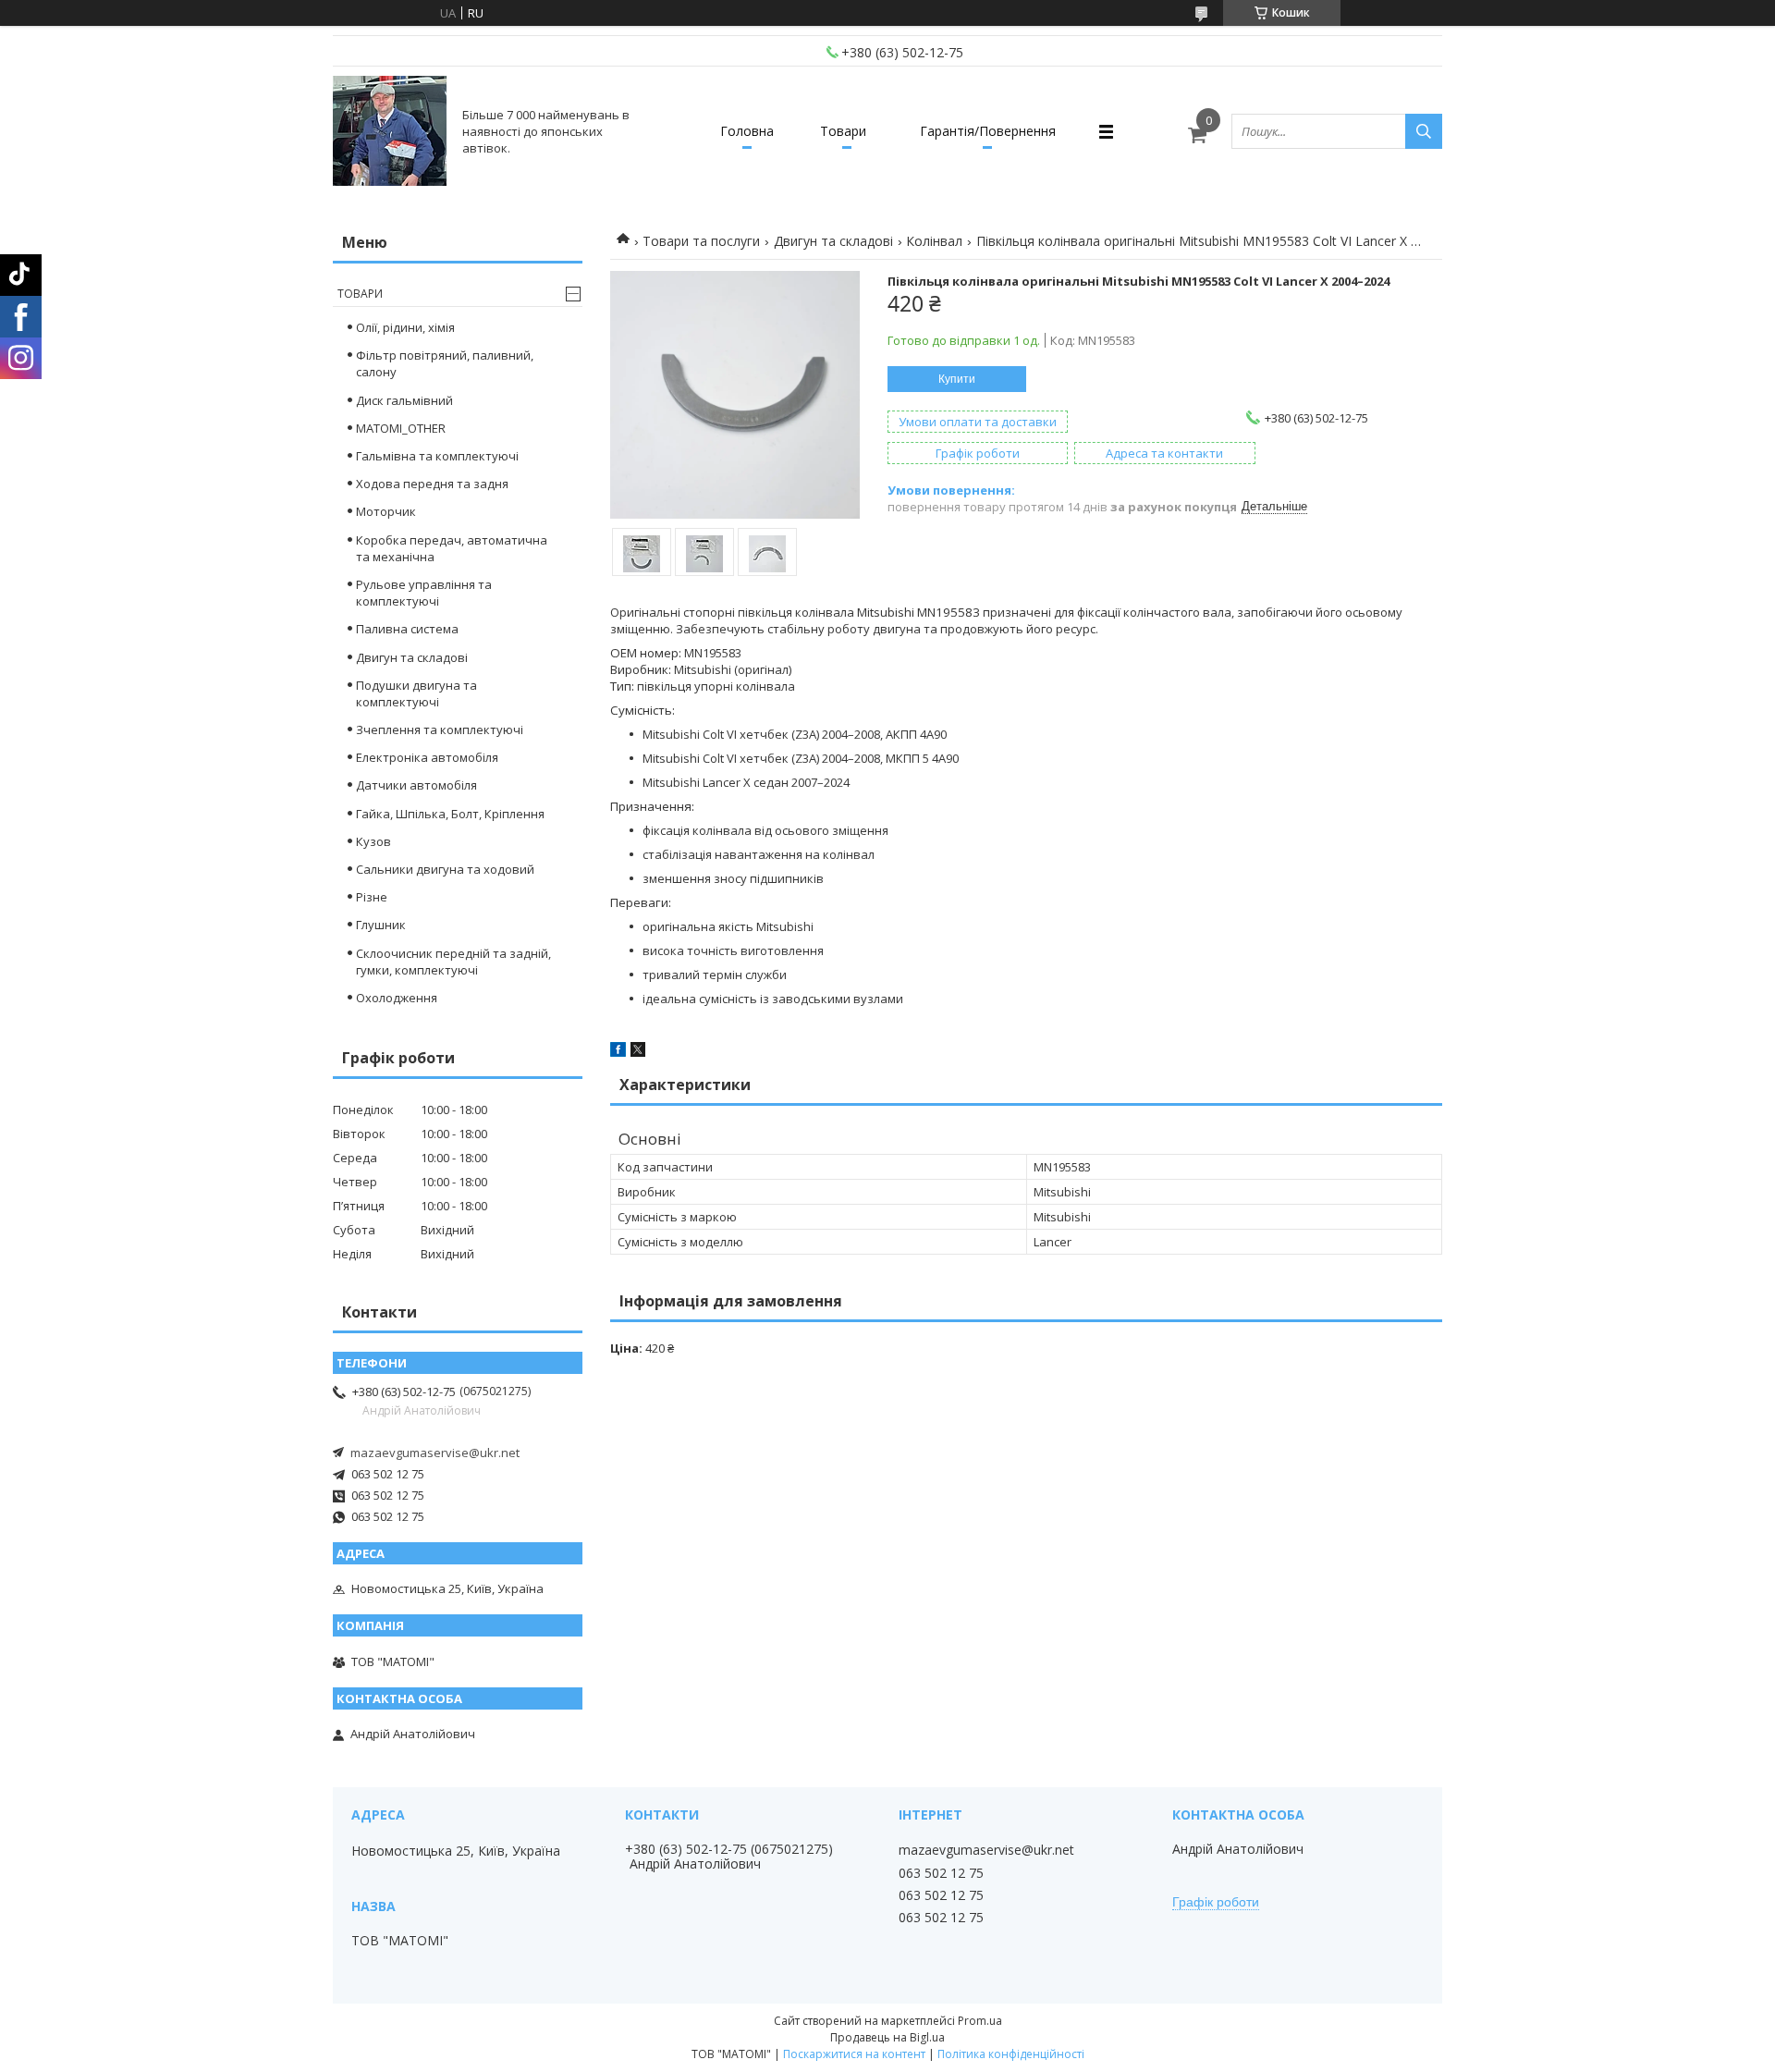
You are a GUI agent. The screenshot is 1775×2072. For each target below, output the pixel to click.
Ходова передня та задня (432, 484)
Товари (843, 131)
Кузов (373, 841)
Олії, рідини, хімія (405, 327)
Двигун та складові (833, 241)
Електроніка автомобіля (427, 757)
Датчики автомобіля (416, 785)
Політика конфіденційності (1011, 2054)
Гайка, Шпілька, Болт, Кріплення (450, 814)
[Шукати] (1424, 131)
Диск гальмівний (404, 400)
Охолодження (397, 998)
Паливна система (407, 629)
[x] (638, 1052)
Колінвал (934, 241)
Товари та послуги (701, 241)
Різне (372, 897)
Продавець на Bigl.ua (887, 2037)
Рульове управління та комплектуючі (424, 593)
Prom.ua (980, 2021)
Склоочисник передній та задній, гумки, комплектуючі (453, 962)
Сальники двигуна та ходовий (445, 869)
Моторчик (386, 511)
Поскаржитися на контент (854, 2054)
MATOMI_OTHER (401, 428)
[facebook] (618, 1052)
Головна (747, 131)
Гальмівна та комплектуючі (437, 456)
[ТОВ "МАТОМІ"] (390, 131)
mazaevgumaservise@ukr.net (435, 1453)
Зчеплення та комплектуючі (440, 729)
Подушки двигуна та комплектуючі (416, 693)
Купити (957, 379)
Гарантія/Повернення (988, 131)
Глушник (381, 925)
